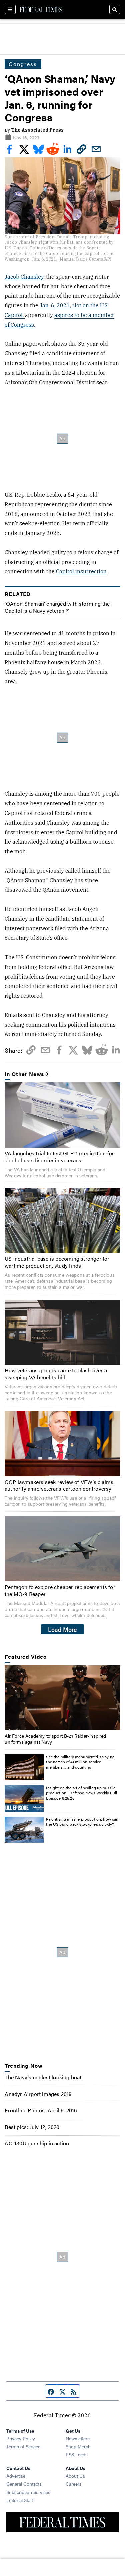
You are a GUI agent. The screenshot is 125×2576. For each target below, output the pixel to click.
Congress (23, 64)
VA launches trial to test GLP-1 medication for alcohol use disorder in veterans (59, 1157)
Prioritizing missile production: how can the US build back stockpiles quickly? (82, 1822)
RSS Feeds (77, 2454)
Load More (62, 1629)
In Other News (24, 1074)
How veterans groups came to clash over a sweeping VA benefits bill (56, 1374)
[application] (62, 1698)
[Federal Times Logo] (41, 9)
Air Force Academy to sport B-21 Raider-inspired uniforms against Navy (55, 1739)
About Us (75, 2476)
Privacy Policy (21, 2438)
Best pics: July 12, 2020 (32, 2127)
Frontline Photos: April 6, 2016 (41, 2110)
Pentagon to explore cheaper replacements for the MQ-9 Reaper (60, 1590)
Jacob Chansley (24, 277)
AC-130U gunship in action (37, 2143)
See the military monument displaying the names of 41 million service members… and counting (80, 1762)
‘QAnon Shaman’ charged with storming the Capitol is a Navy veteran (57, 607)
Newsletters (78, 2438)
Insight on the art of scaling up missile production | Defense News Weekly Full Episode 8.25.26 (81, 1793)
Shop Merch (78, 2446)
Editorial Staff (20, 2500)
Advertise (16, 2476)
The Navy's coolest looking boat (43, 2077)
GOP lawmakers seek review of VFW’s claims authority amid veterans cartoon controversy (59, 1485)
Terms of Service (23, 2446)
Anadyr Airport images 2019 (38, 2094)
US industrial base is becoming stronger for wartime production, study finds (57, 1262)
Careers (74, 2484)
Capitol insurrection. (82, 571)
